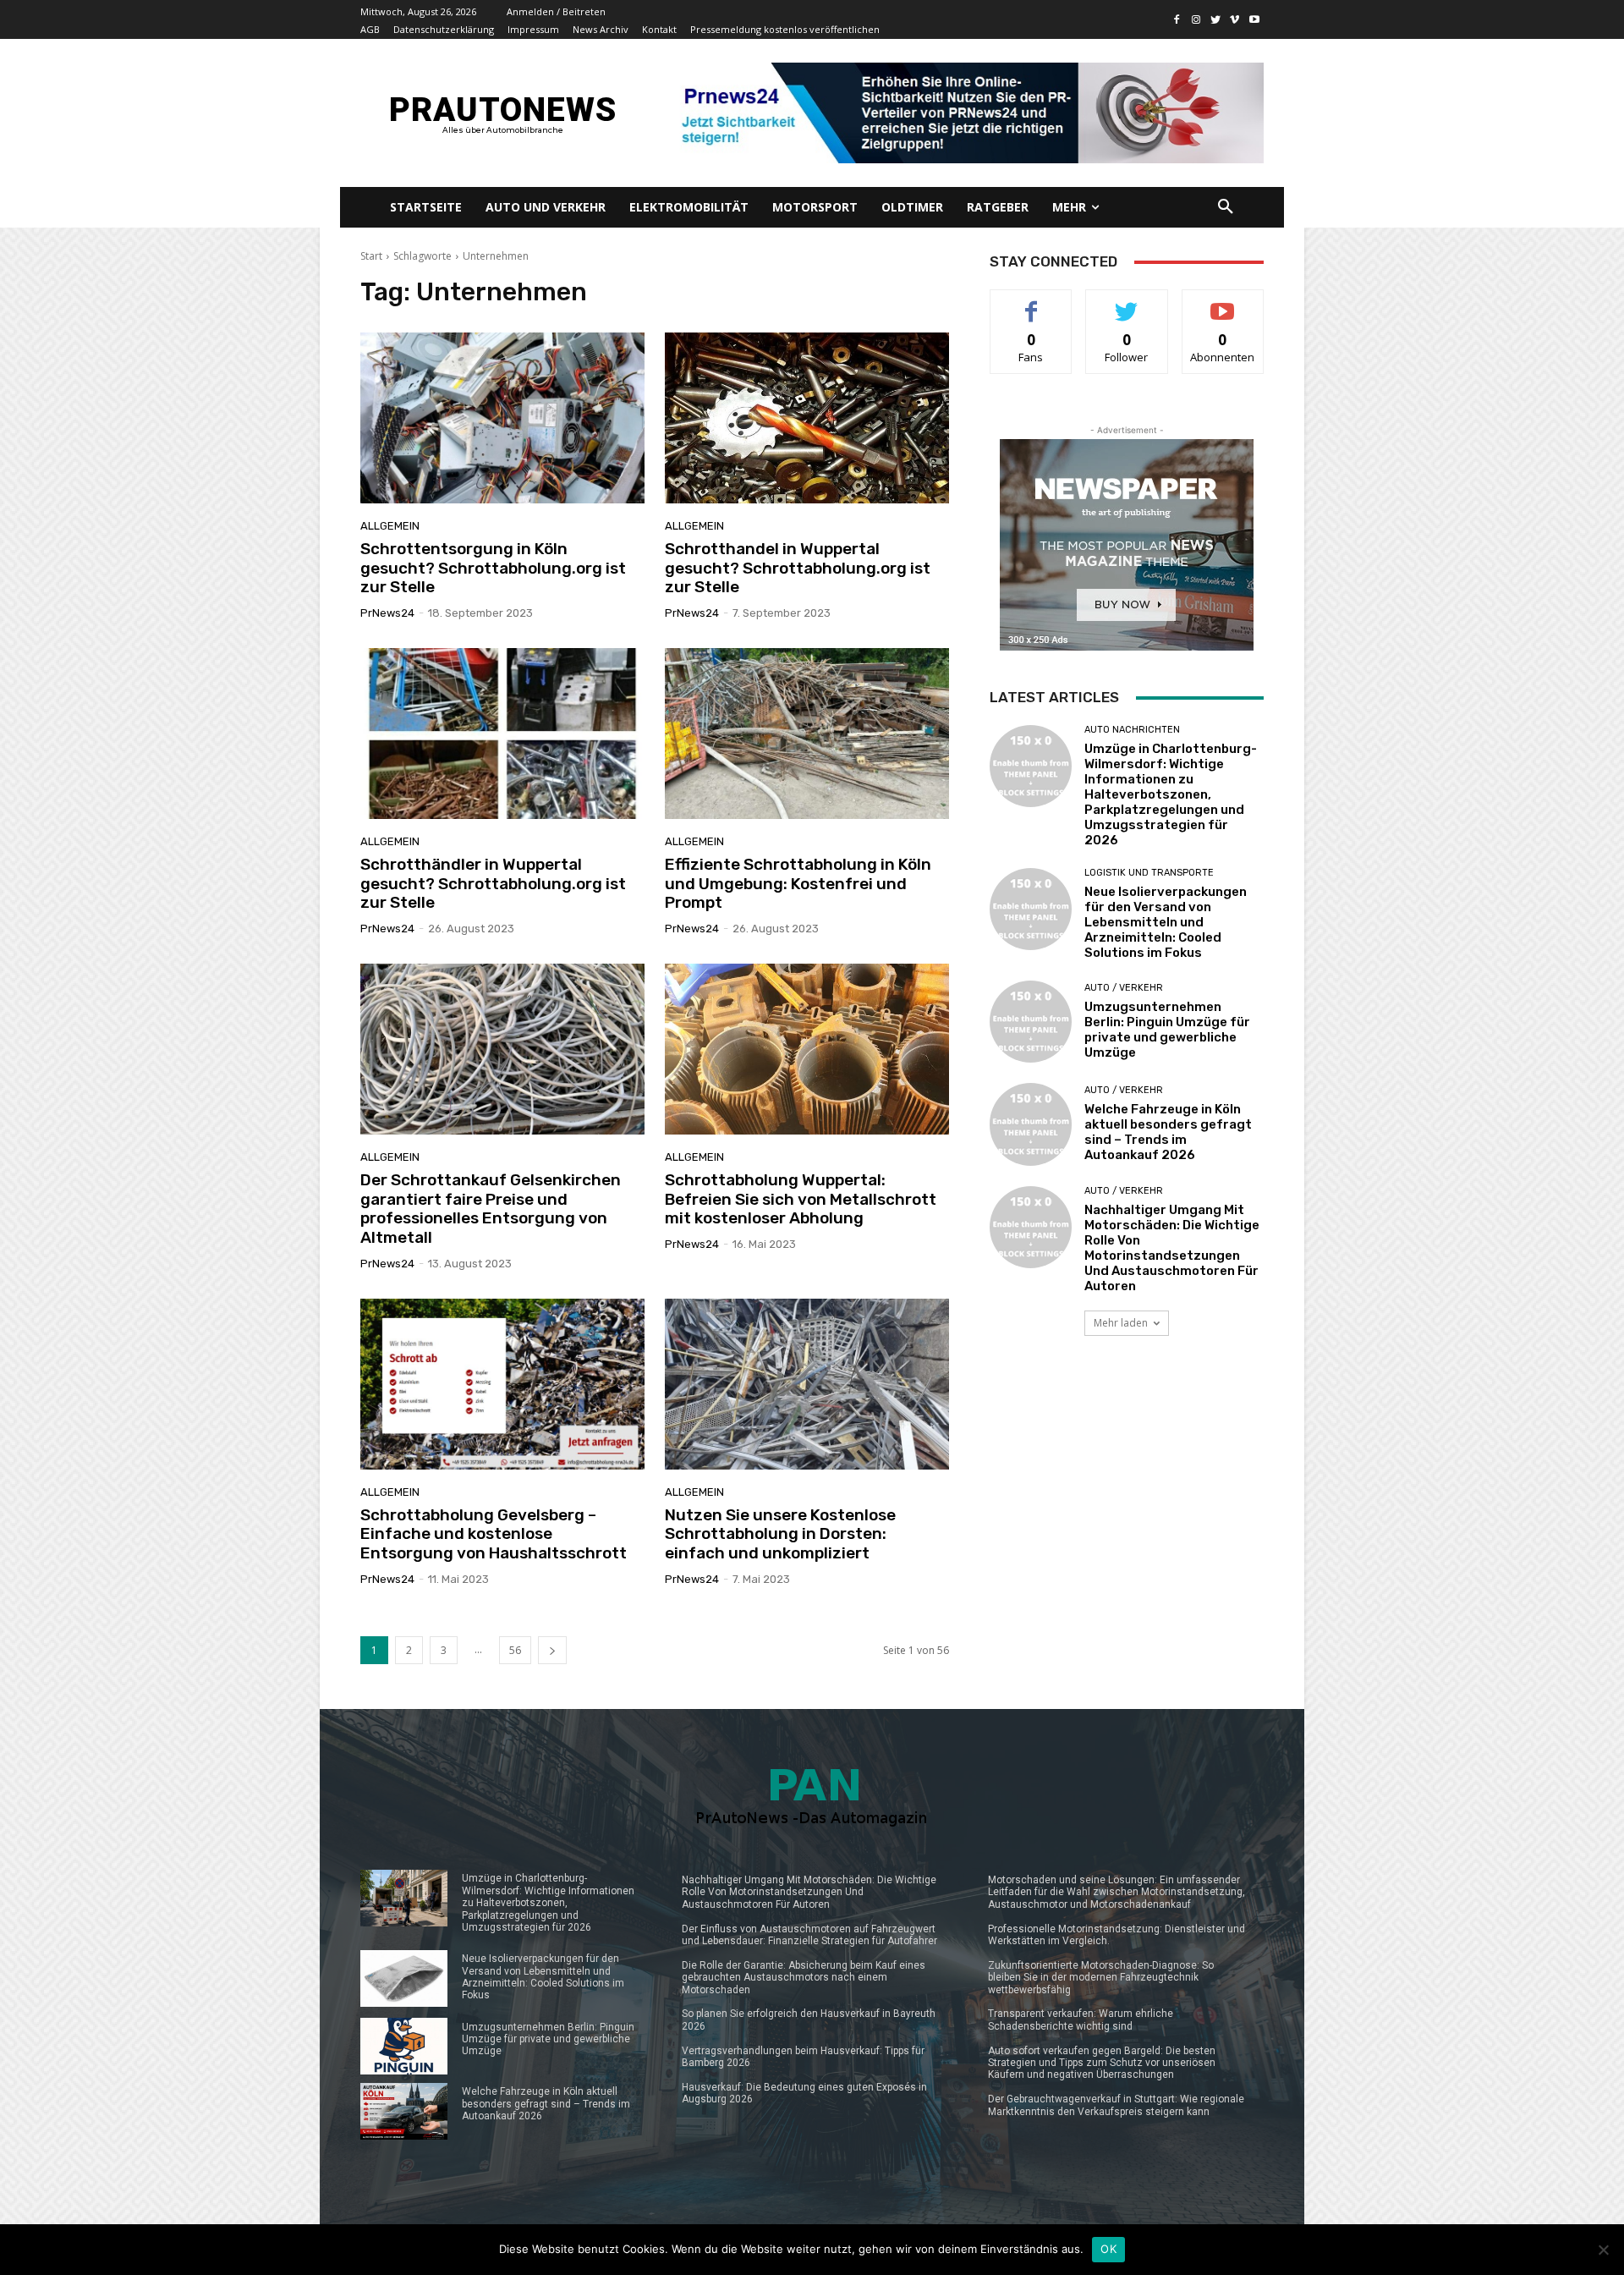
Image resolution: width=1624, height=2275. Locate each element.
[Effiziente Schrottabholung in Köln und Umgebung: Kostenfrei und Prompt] (807, 734)
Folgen (1127, 302)
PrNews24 (387, 613)
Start (371, 256)
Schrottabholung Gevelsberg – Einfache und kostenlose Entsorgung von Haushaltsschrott (494, 1534)
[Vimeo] (1234, 20)
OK (1108, 2249)
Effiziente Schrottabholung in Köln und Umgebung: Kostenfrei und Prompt (798, 884)
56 (515, 1650)
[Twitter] (1216, 20)
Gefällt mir (1031, 302)
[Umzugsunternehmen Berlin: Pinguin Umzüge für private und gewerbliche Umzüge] (1031, 1022)
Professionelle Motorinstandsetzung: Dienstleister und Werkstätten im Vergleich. (1116, 1935)
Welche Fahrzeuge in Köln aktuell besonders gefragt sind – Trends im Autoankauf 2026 (1168, 1132)
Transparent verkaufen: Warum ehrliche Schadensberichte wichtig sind (1081, 2019)
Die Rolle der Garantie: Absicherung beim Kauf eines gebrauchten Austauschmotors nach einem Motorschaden (804, 1978)
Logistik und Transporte (1149, 873)
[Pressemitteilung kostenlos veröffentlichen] (966, 113)
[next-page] (552, 1650)
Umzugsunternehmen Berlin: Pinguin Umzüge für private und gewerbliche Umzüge (1167, 1030)
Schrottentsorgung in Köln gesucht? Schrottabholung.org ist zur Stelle (493, 568)
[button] (1226, 207)
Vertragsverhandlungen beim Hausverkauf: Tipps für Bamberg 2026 (803, 2057)
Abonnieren (1223, 302)
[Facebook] (1177, 20)
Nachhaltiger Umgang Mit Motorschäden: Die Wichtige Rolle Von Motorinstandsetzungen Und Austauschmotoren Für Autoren (1172, 1248)
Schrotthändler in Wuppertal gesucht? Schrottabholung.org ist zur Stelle (493, 884)
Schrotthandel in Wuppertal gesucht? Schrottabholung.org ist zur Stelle (798, 568)
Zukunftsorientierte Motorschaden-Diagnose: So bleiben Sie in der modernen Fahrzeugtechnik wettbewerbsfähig (1101, 1978)
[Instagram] (1196, 20)
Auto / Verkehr (1124, 988)
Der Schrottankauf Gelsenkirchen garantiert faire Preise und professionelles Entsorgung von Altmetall (491, 1209)
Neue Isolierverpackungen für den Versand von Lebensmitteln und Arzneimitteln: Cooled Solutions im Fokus (1166, 922)
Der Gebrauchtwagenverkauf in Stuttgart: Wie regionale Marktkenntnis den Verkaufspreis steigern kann (1116, 2105)
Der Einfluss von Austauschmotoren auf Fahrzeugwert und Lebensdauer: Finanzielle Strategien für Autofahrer (809, 1935)
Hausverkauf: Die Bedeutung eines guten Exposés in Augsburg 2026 (804, 2093)
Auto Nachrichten (1132, 730)
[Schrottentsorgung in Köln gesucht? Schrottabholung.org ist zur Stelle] (502, 418)
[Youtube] (1254, 20)
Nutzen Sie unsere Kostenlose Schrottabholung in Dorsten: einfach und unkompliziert (780, 1534)
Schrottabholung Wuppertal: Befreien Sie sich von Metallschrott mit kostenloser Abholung (801, 1199)
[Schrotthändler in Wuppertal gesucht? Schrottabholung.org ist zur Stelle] (502, 734)
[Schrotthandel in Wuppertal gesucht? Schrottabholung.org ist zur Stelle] (807, 418)
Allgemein (390, 526)
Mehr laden (1121, 1323)
